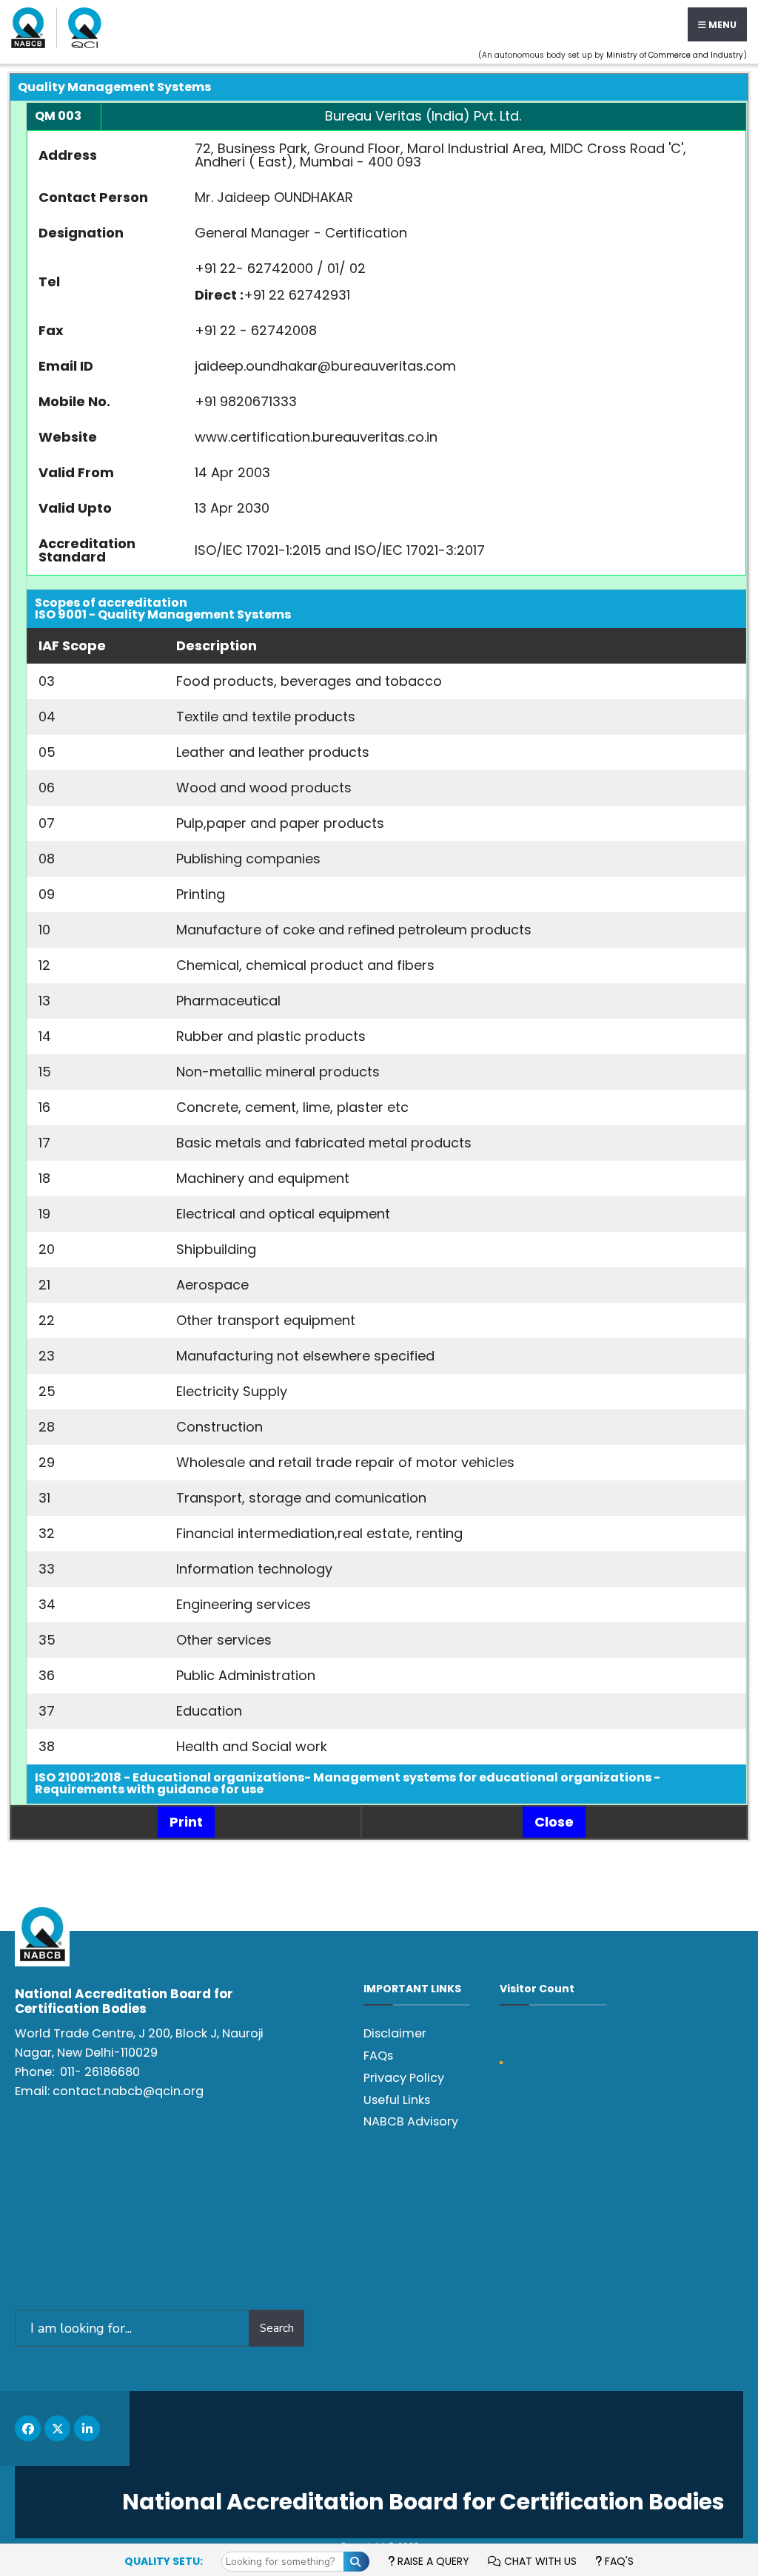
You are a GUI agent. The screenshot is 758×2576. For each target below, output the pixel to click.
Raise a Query (432, 2561)
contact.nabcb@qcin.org (128, 2091)
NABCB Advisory (411, 2121)
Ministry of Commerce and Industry (675, 55)
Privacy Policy (404, 2078)
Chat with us (539, 2561)
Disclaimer (395, 2033)
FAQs (378, 2056)
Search (277, 2328)
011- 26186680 (100, 2072)
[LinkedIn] (87, 2428)
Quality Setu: (164, 2561)
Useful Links (397, 2100)
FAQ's (618, 2561)
